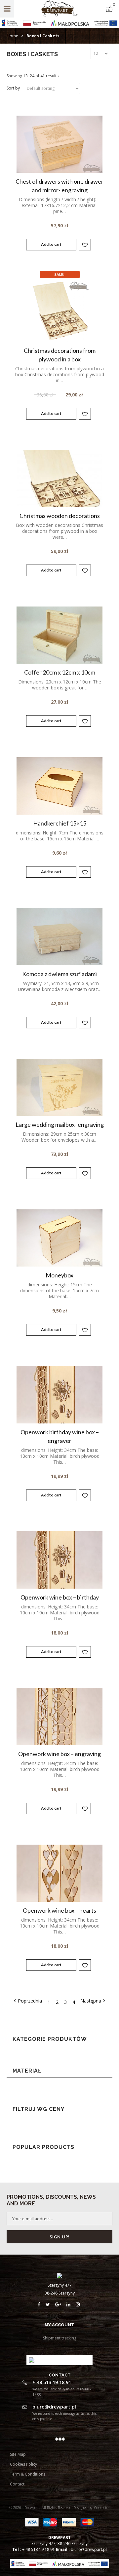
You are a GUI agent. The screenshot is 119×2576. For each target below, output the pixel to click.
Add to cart (51, 244)
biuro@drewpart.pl (89, 2549)
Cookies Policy (23, 2464)
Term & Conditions (28, 2474)
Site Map (18, 2454)
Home (12, 36)
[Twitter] (50, 2304)
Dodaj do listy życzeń (85, 245)
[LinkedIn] (71, 2304)
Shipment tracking (60, 2338)
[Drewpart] (60, 15)
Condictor (102, 2507)
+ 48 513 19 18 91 (39, 2549)
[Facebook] (42, 2304)
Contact (17, 2484)
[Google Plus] (61, 2304)
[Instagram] (79, 2304)
